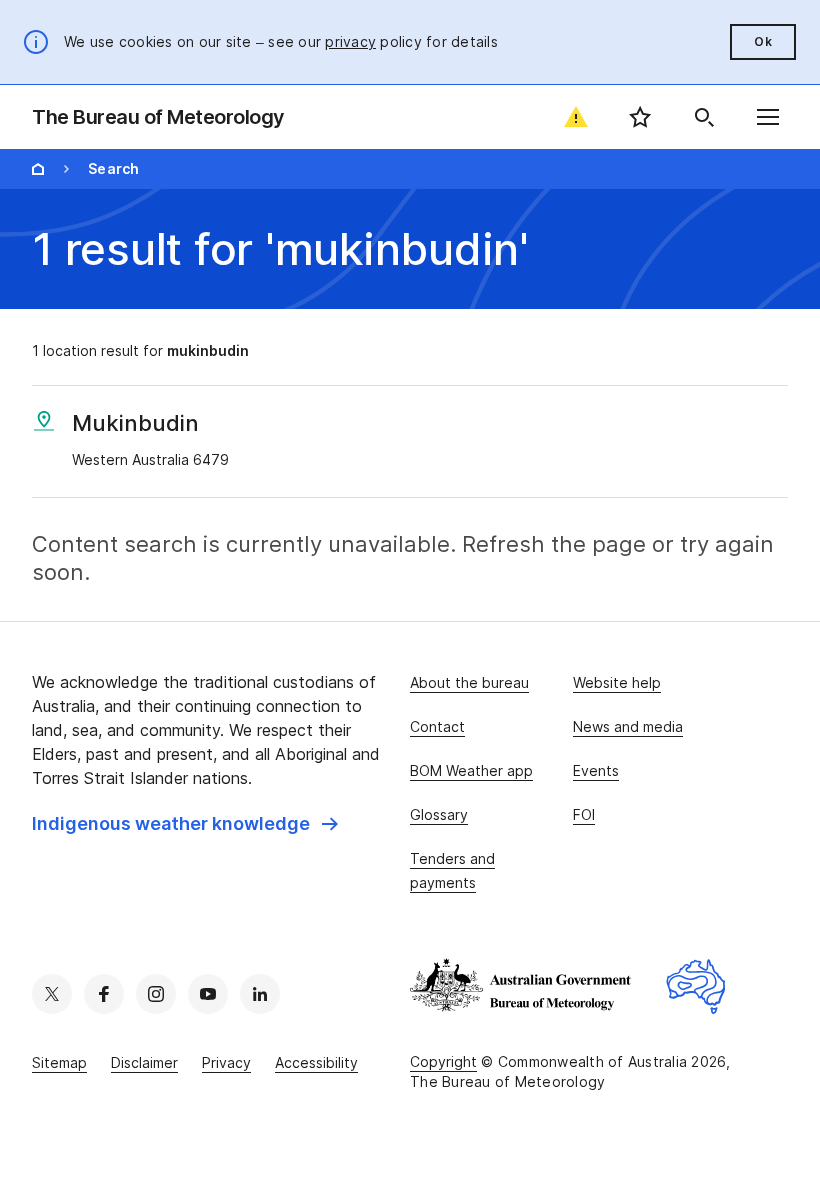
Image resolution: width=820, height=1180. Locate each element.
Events (596, 770)
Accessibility (316, 1062)
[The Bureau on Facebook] (104, 994)
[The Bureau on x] (52, 994)
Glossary (439, 814)
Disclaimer (144, 1062)
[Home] (38, 169)
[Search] (704, 117)
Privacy (226, 1062)
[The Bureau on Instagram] (156, 994)
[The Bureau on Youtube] (208, 994)
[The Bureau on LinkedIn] (260, 994)
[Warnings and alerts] (576, 117)
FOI (584, 814)
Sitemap (59, 1062)
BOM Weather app (471, 770)
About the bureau (469, 682)
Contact (437, 726)
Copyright (443, 1061)
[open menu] (768, 117)
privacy (350, 41)
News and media (628, 726)
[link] (185, 824)
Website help (617, 682)
